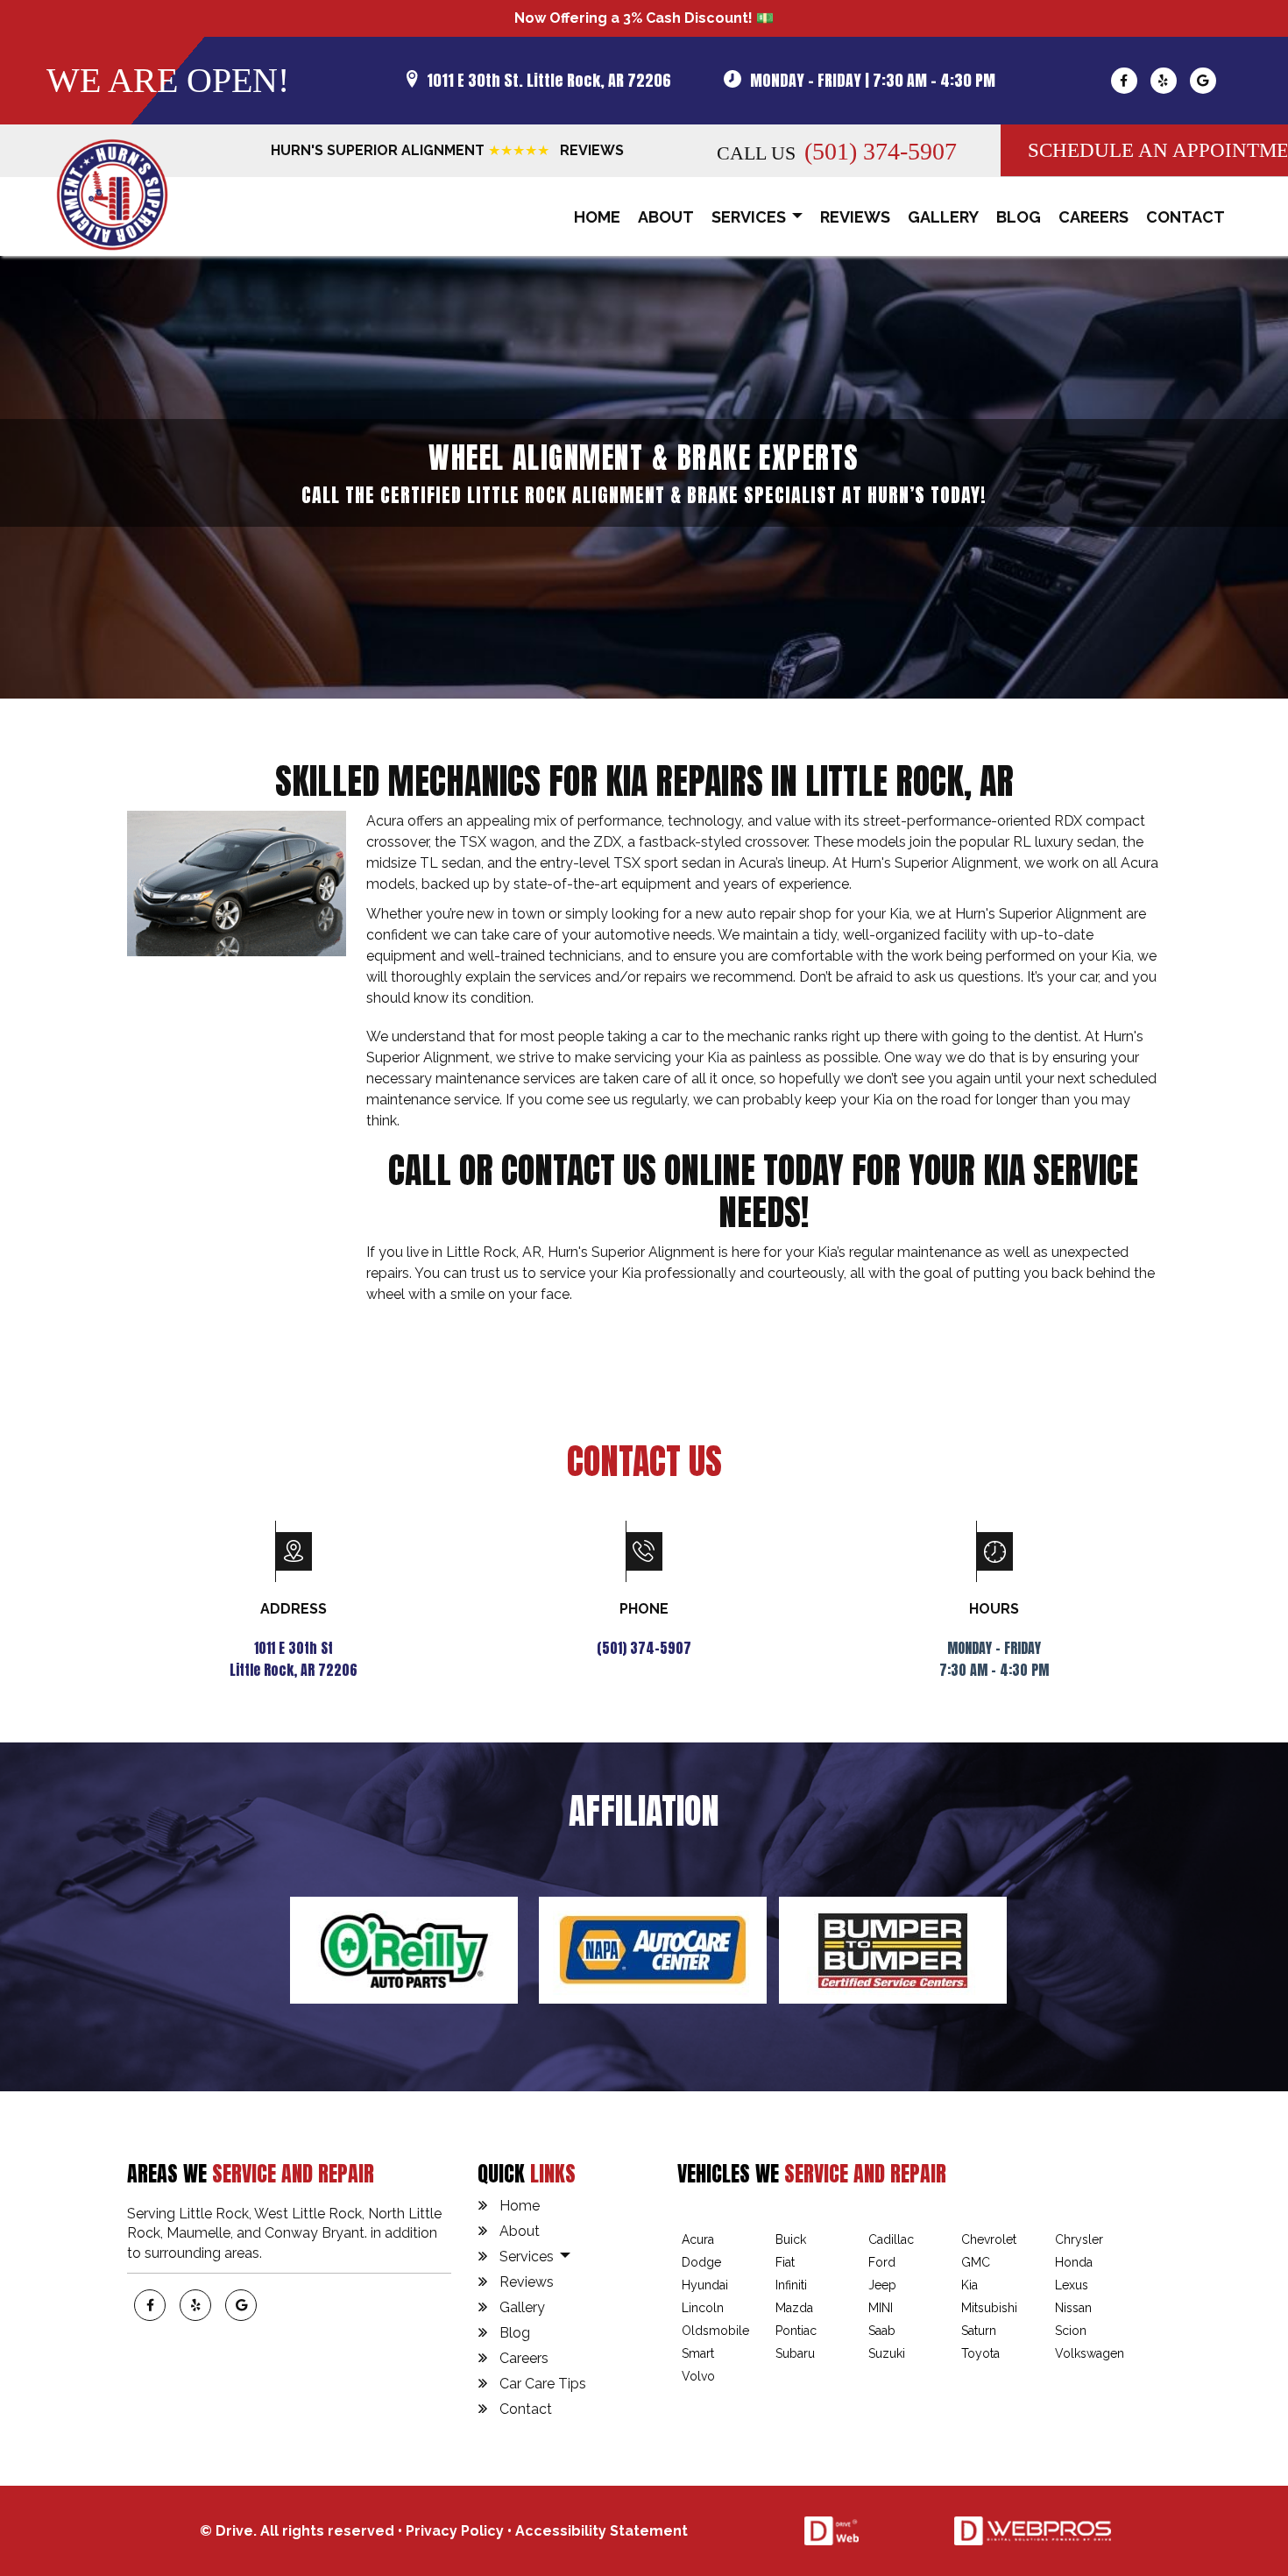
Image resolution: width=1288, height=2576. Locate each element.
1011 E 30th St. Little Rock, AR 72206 (549, 80)
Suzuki (887, 2353)
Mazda (794, 2308)
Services (750, 217)
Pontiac (796, 2331)
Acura (698, 2239)
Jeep (882, 2285)
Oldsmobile (715, 2331)
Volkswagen (1090, 2353)
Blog (1019, 217)
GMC (976, 2262)
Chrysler (1079, 2239)
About (666, 217)
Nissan (1073, 2308)
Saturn (979, 2331)
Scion (1071, 2331)
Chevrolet (989, 2239)
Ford (882, 2262)
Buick (791, 2239)
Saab (882, 2331)
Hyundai (705, 2285)
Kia (970, 2285)
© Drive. (230, 2531)
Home (597, 217)
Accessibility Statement (602, 2531)
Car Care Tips (543, 2384)
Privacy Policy (455, 2531)
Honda (1074, 2262)
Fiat (785, 2262)
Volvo (698, 2376)
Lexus (1072, 2285)
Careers (1093, 217)
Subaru (795, 2353)
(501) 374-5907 (881, 151)
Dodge (701, 2262)
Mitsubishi (989, 2308)
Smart (698, 2353)
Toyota (980, 2353)
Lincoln (703, 2308)
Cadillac (891, 2239)
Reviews (855, 217)
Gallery (943, 217)
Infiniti (791, 2285)
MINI (881, 2308)
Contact (1185, 217)
